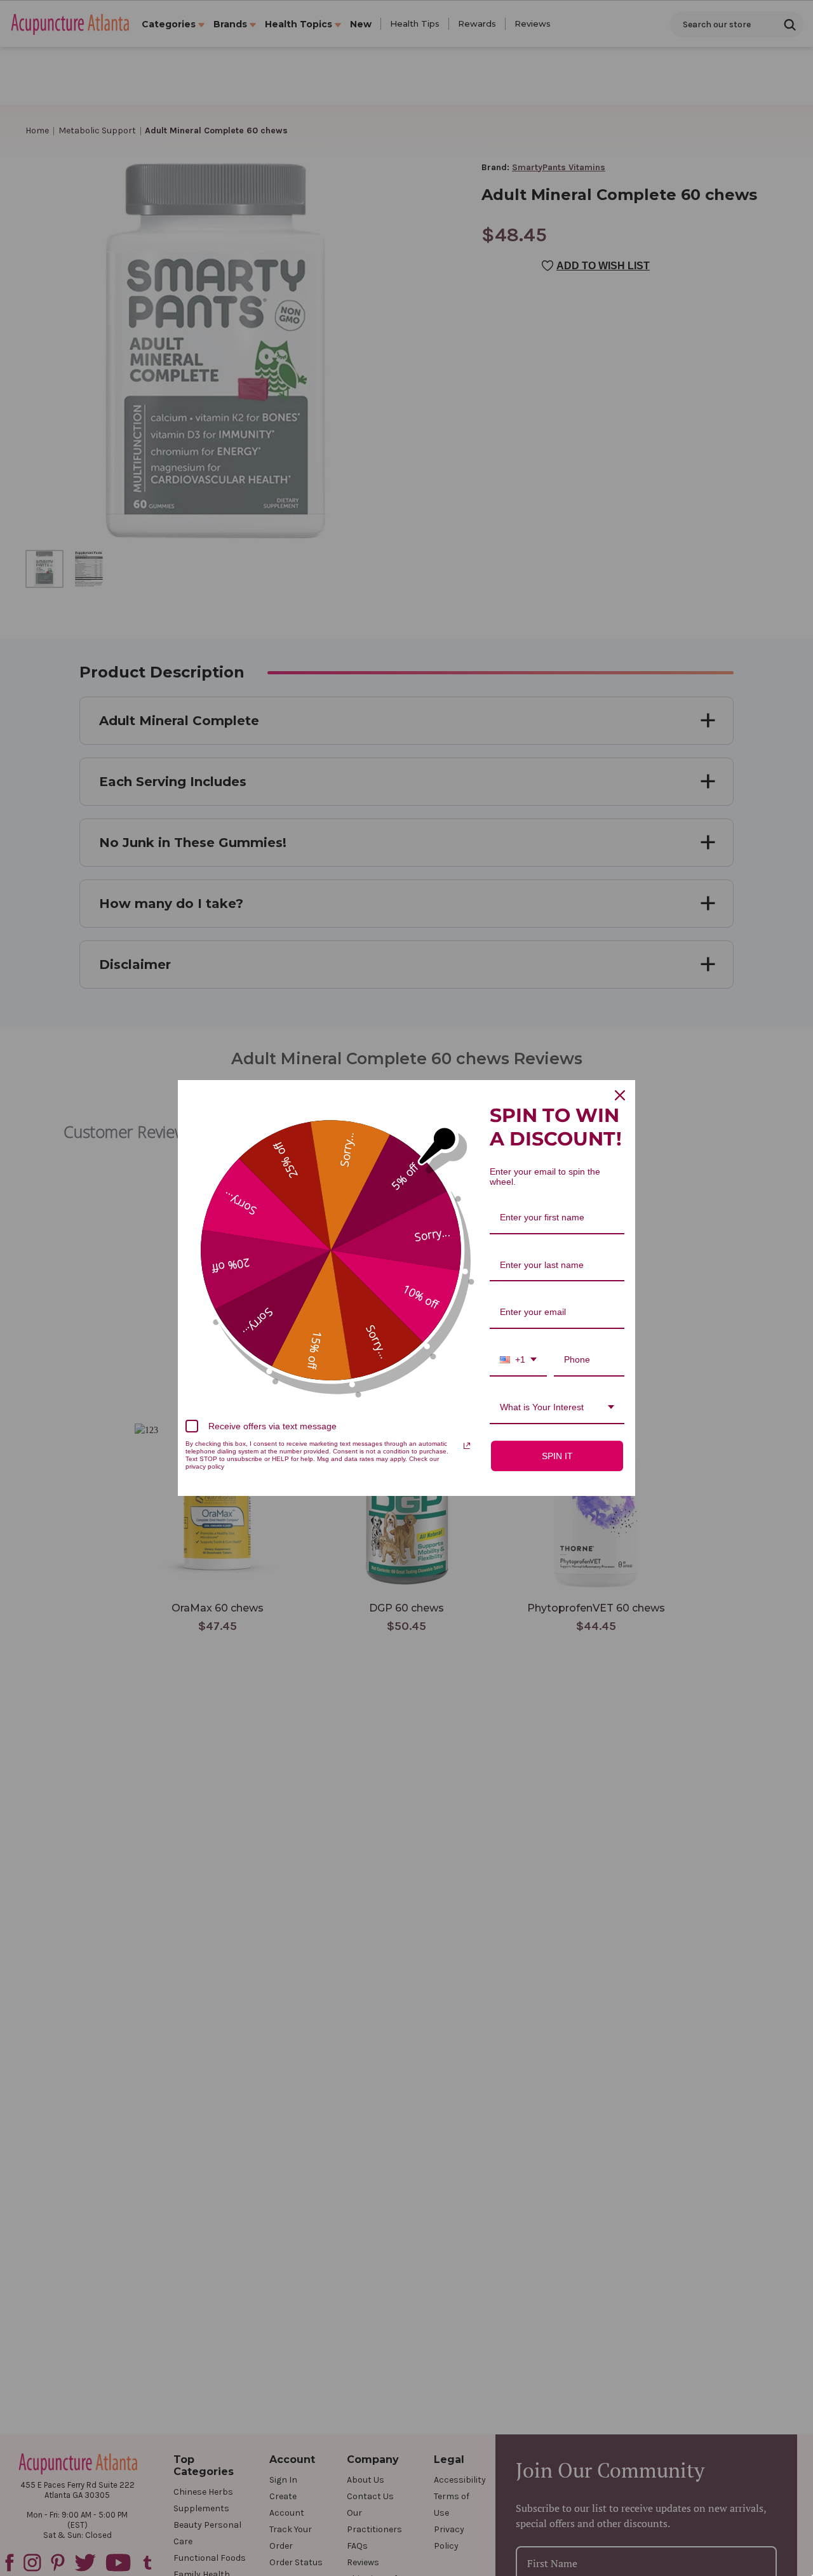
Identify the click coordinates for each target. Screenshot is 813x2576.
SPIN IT (557, 1456)
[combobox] (518, 1360)
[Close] (620, 1095)
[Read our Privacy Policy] (467, 1446)
